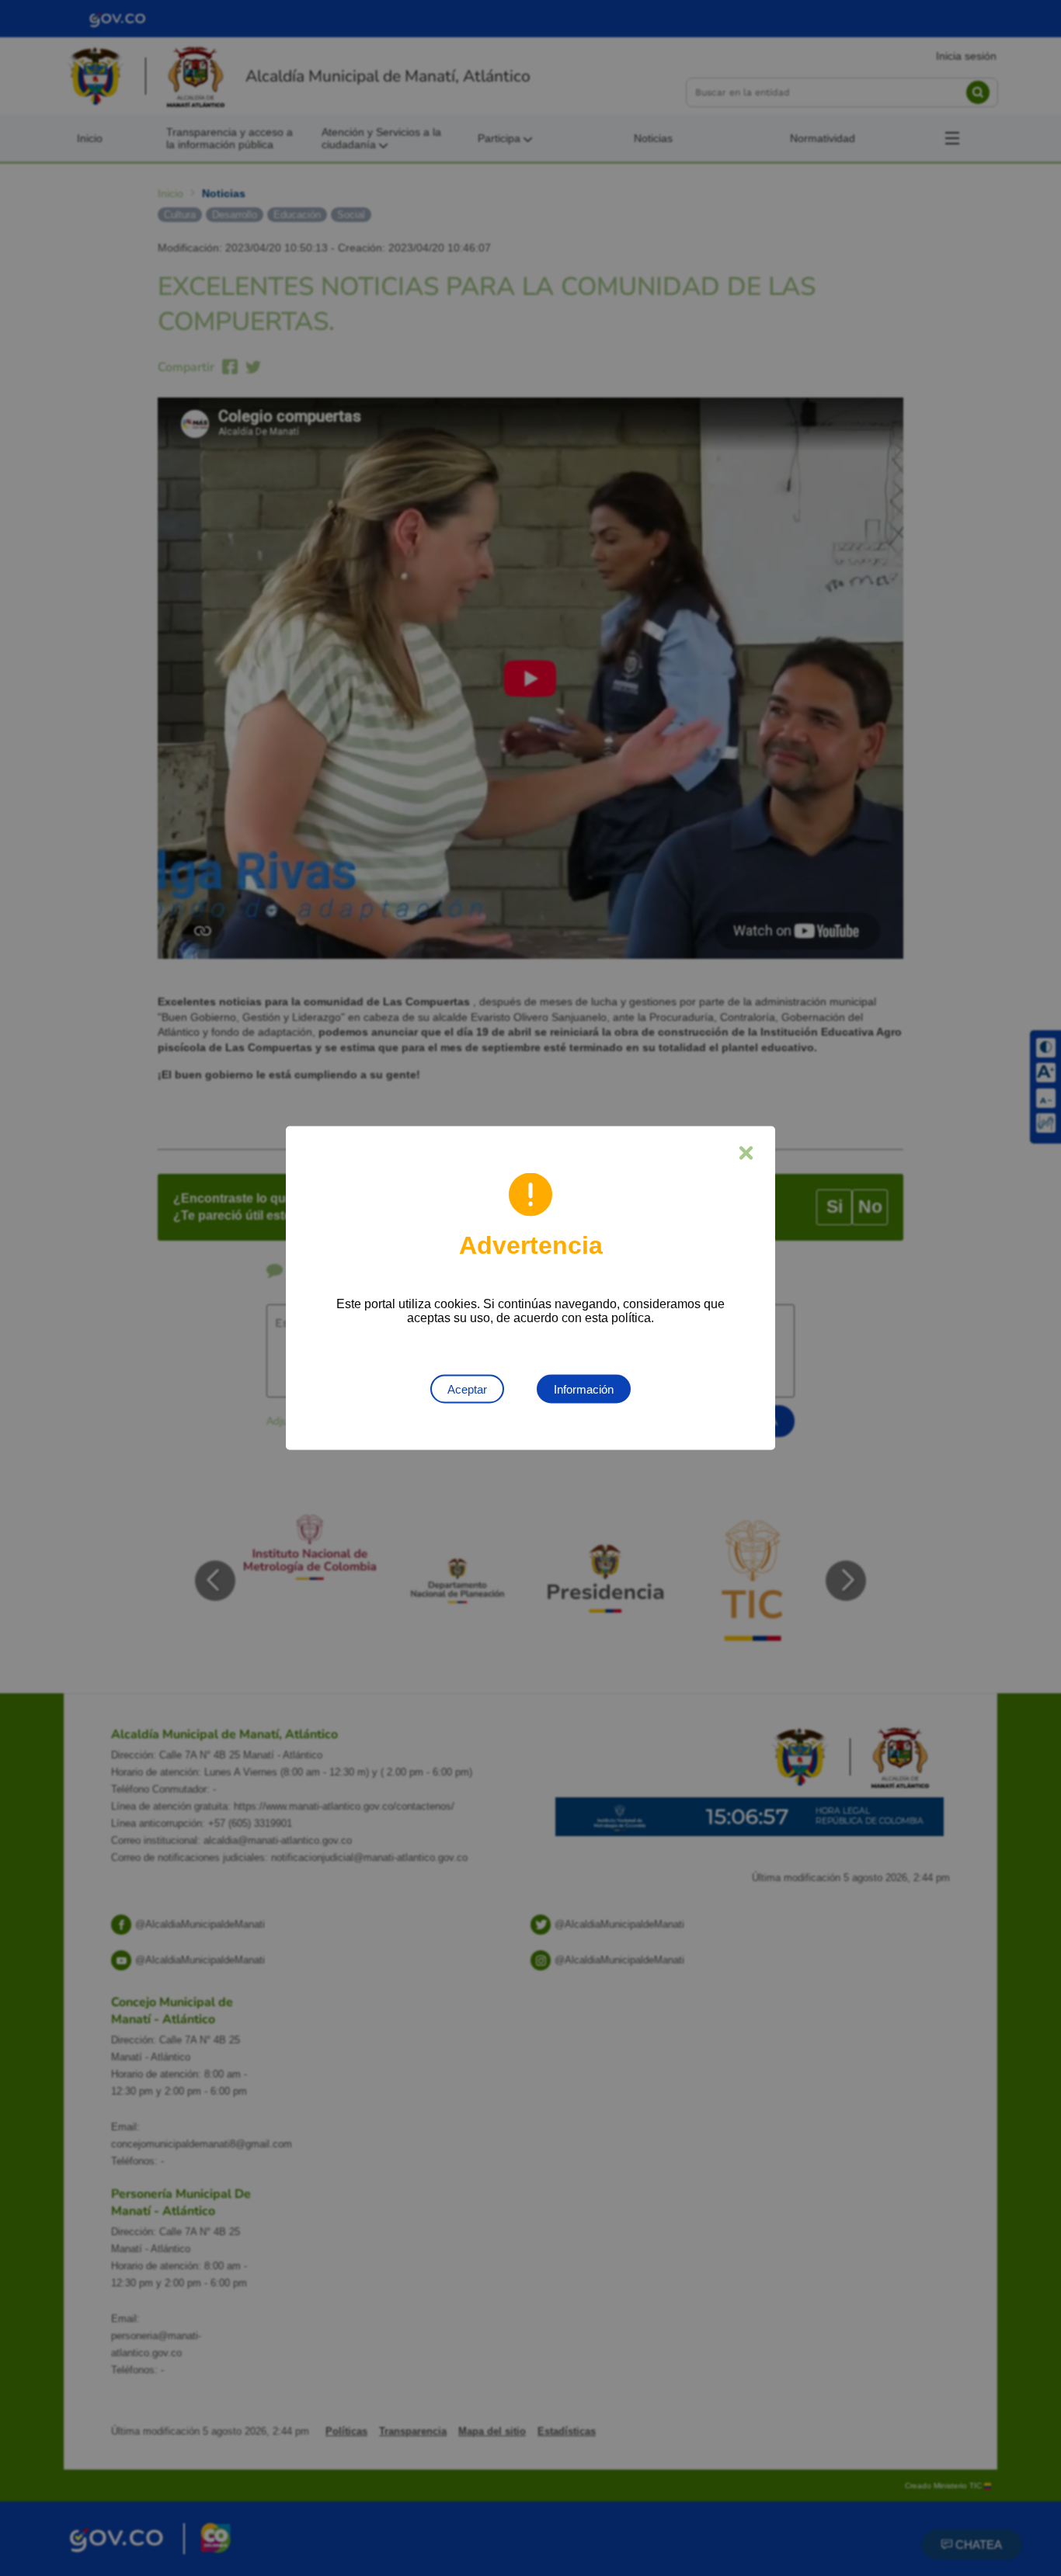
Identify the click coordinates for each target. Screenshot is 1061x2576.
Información (584, 1389)
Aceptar (467, 1389)
